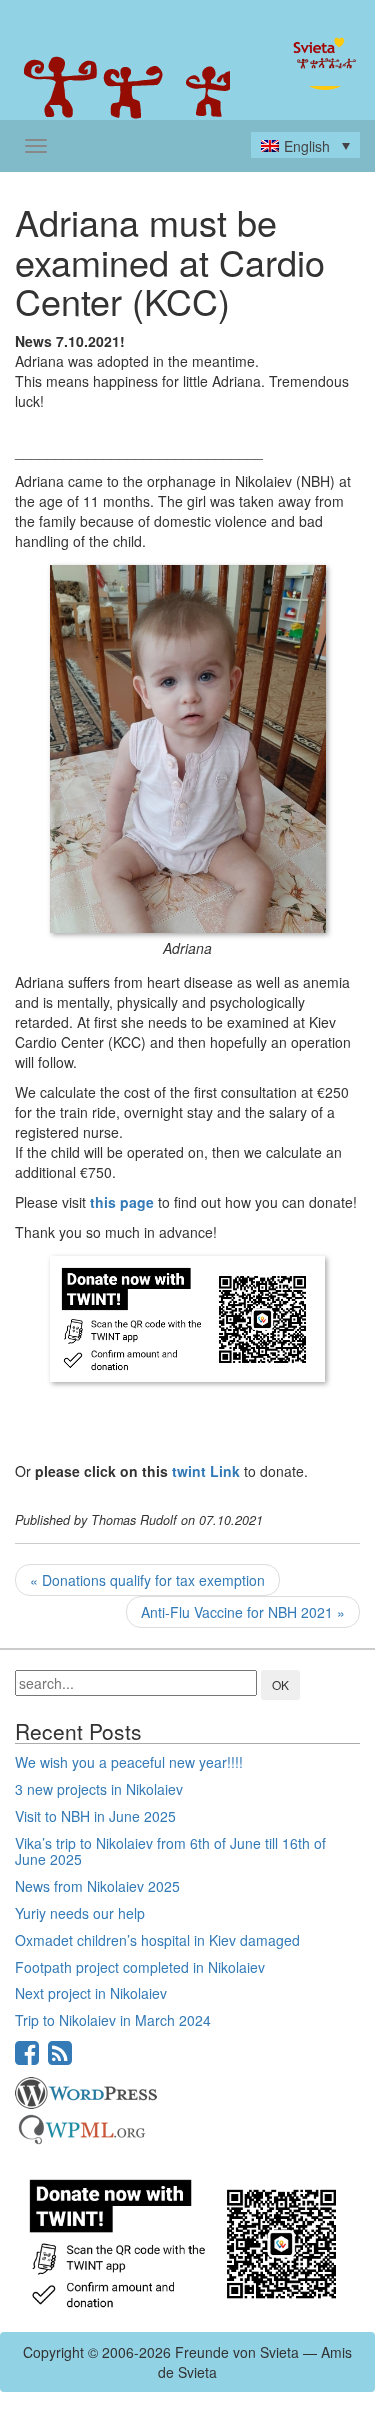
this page (122, 1202)
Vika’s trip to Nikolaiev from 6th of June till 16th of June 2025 (170, 1851)
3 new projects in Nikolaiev (99, 1789)
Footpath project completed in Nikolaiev (140, 1967)
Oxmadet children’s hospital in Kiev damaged (157, 1940)
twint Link (206, 1471)
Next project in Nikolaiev (91, 1993)
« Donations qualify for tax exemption (147, 1580)
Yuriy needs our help (80, 1913)
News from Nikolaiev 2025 (97, 1886)
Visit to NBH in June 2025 (95, 1816)
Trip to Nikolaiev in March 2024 (113, 2020)
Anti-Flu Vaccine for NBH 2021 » (243, 1612)
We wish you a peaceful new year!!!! (129, 1762)
